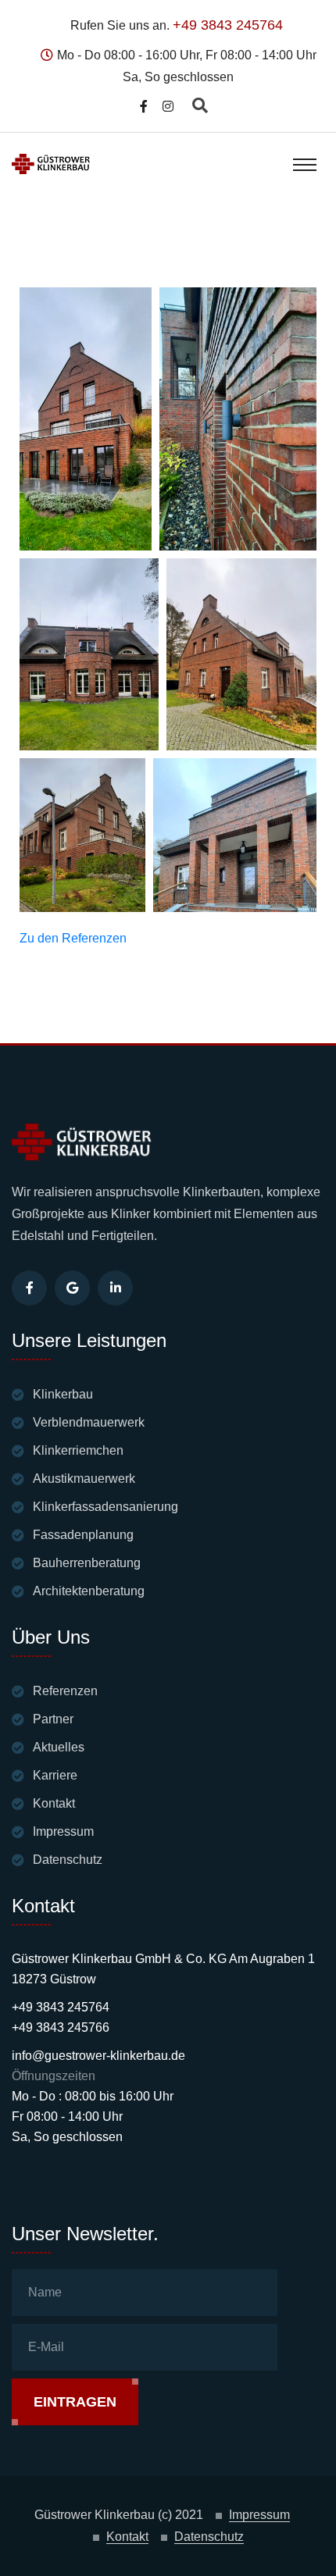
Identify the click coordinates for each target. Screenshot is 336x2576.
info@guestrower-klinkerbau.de (98, 2056)
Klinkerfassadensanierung (105, 1507)
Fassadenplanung (83, 1535)
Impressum (63, 1831)
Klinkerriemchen (78, 1450)
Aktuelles (59, 1747)
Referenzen (65, 1691)
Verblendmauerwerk (89, 1422)
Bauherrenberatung (87, 1563)
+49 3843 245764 (228, 25)
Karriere (55, 1775)
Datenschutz (68, 1860)
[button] (86, 419)
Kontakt (54, 1803)
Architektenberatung (89, 1591)
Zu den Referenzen (73, 938)
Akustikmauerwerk (84, 1479)
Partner (53, 1719)
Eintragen (75, 2402)
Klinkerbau (63, 1394)
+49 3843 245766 (61, 2027)
